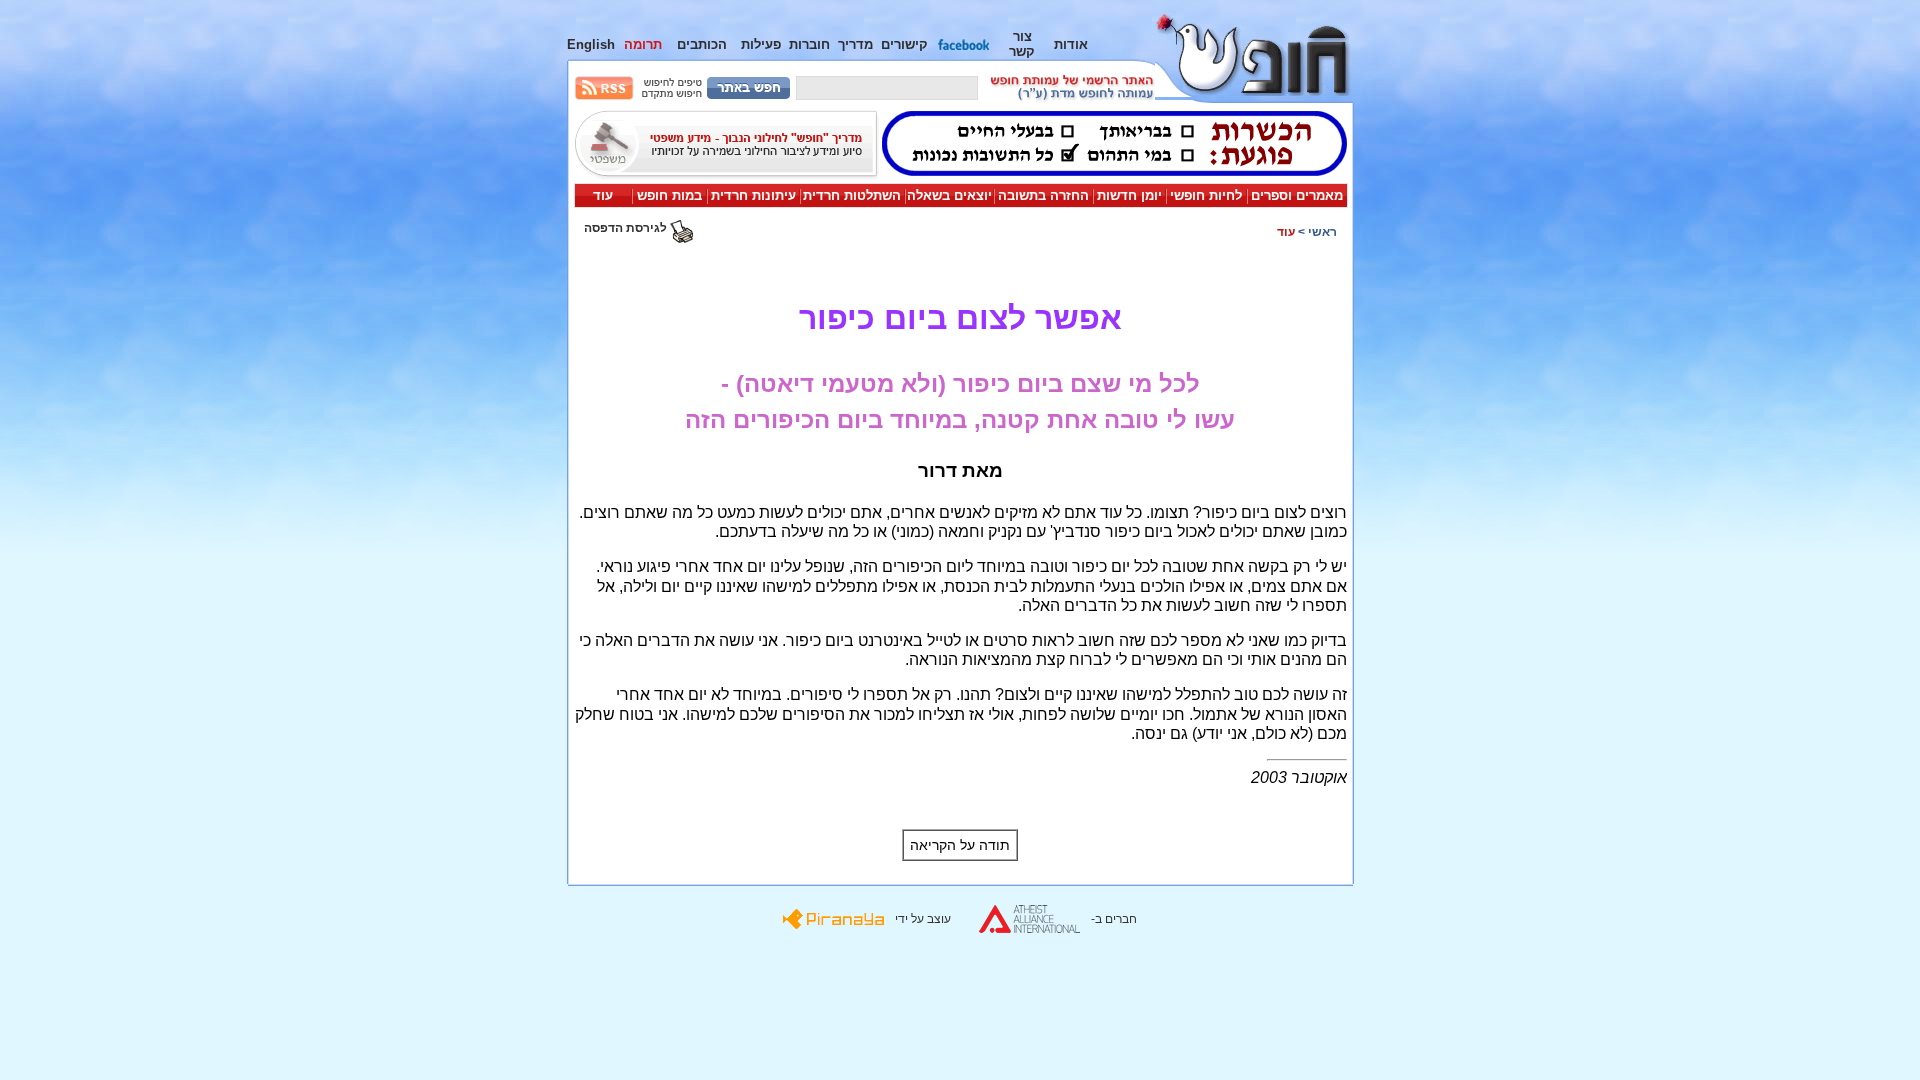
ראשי (1322, 232)
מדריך (855, 44)
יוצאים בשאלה (949, 195)
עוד (603, 195)
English (591, 44)
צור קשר (1022, 44)
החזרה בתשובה (1043, 195)
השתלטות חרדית (852, 195)
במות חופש (669, 195)
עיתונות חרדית (753, 195)
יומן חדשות (1129, 195)
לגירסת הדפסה (627, 228)
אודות (1071, 44)
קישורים (904, 44)
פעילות (761, 44)
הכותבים (702, 44)
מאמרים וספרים (1297, 195)
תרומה (643, 44)
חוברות (809, 44)
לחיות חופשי (1206, 195)
